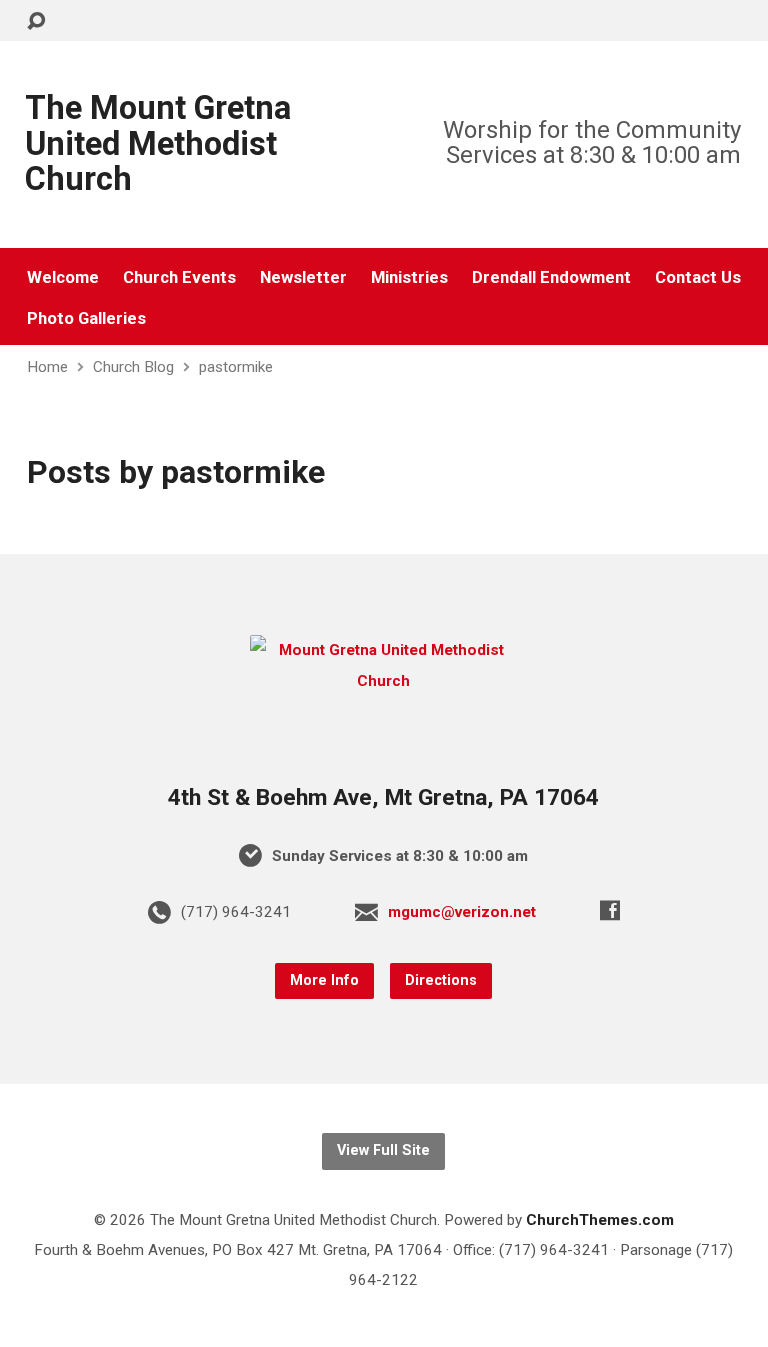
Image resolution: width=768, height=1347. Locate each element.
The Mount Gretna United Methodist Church (158, 143)
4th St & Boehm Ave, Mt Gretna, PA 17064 (383, 797)
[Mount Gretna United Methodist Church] (384, 681)
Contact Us (698, 277)
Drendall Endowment (551, 277)
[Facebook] (610, 910)
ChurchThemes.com (600, 1220)
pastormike (236, 367)
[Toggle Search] (36, 21)
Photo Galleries (86, 318)
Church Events (179, 277)
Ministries (409, 277)
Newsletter (303, 277)
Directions (441, 980)
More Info (324, 980)
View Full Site (383, 1150)
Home (47, 367)
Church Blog (133, 367)
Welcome (63, 277)
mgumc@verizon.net (462, 912)
